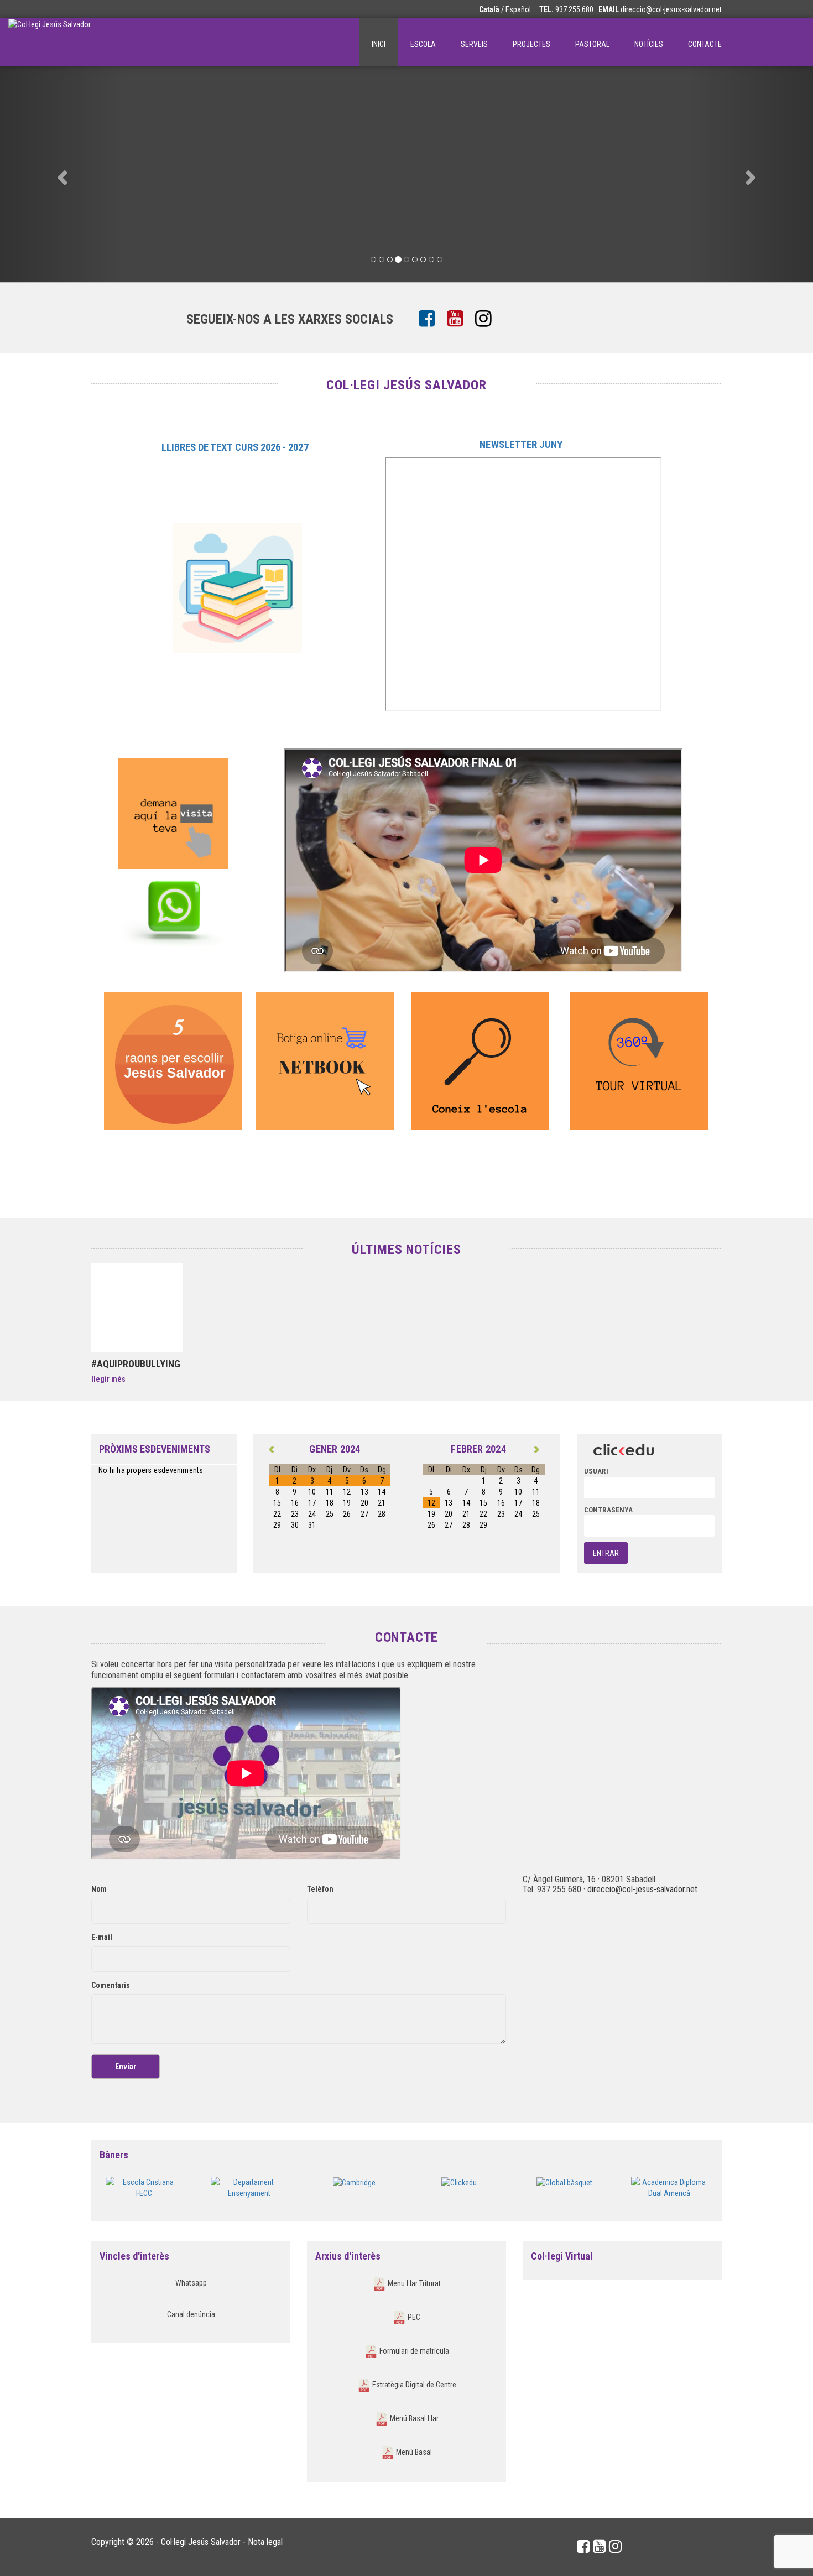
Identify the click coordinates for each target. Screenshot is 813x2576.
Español (518, 9)
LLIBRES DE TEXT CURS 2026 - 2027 (236, 447)
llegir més (108, 1379)
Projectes (531, 44)
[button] (61, 174)
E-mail (102, 1937)
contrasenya (608, 1510)
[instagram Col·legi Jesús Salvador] (488, 319)
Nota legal (265, 2542)
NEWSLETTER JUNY (521, 445)
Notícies (649, 44)
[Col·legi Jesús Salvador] (49, 42)
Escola (423, 44)
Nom (99, 1889)
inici (379, 44)
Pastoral (592, 44)
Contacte (705, 44)
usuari (596, 1471)
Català (489, 9)
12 (431, 1503)
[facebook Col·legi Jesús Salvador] (431, 319)
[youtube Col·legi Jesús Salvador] (459, 319)
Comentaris (111, 1985)
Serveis (474, 44)
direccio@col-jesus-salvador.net (671, 9)
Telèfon (320, 1889)
